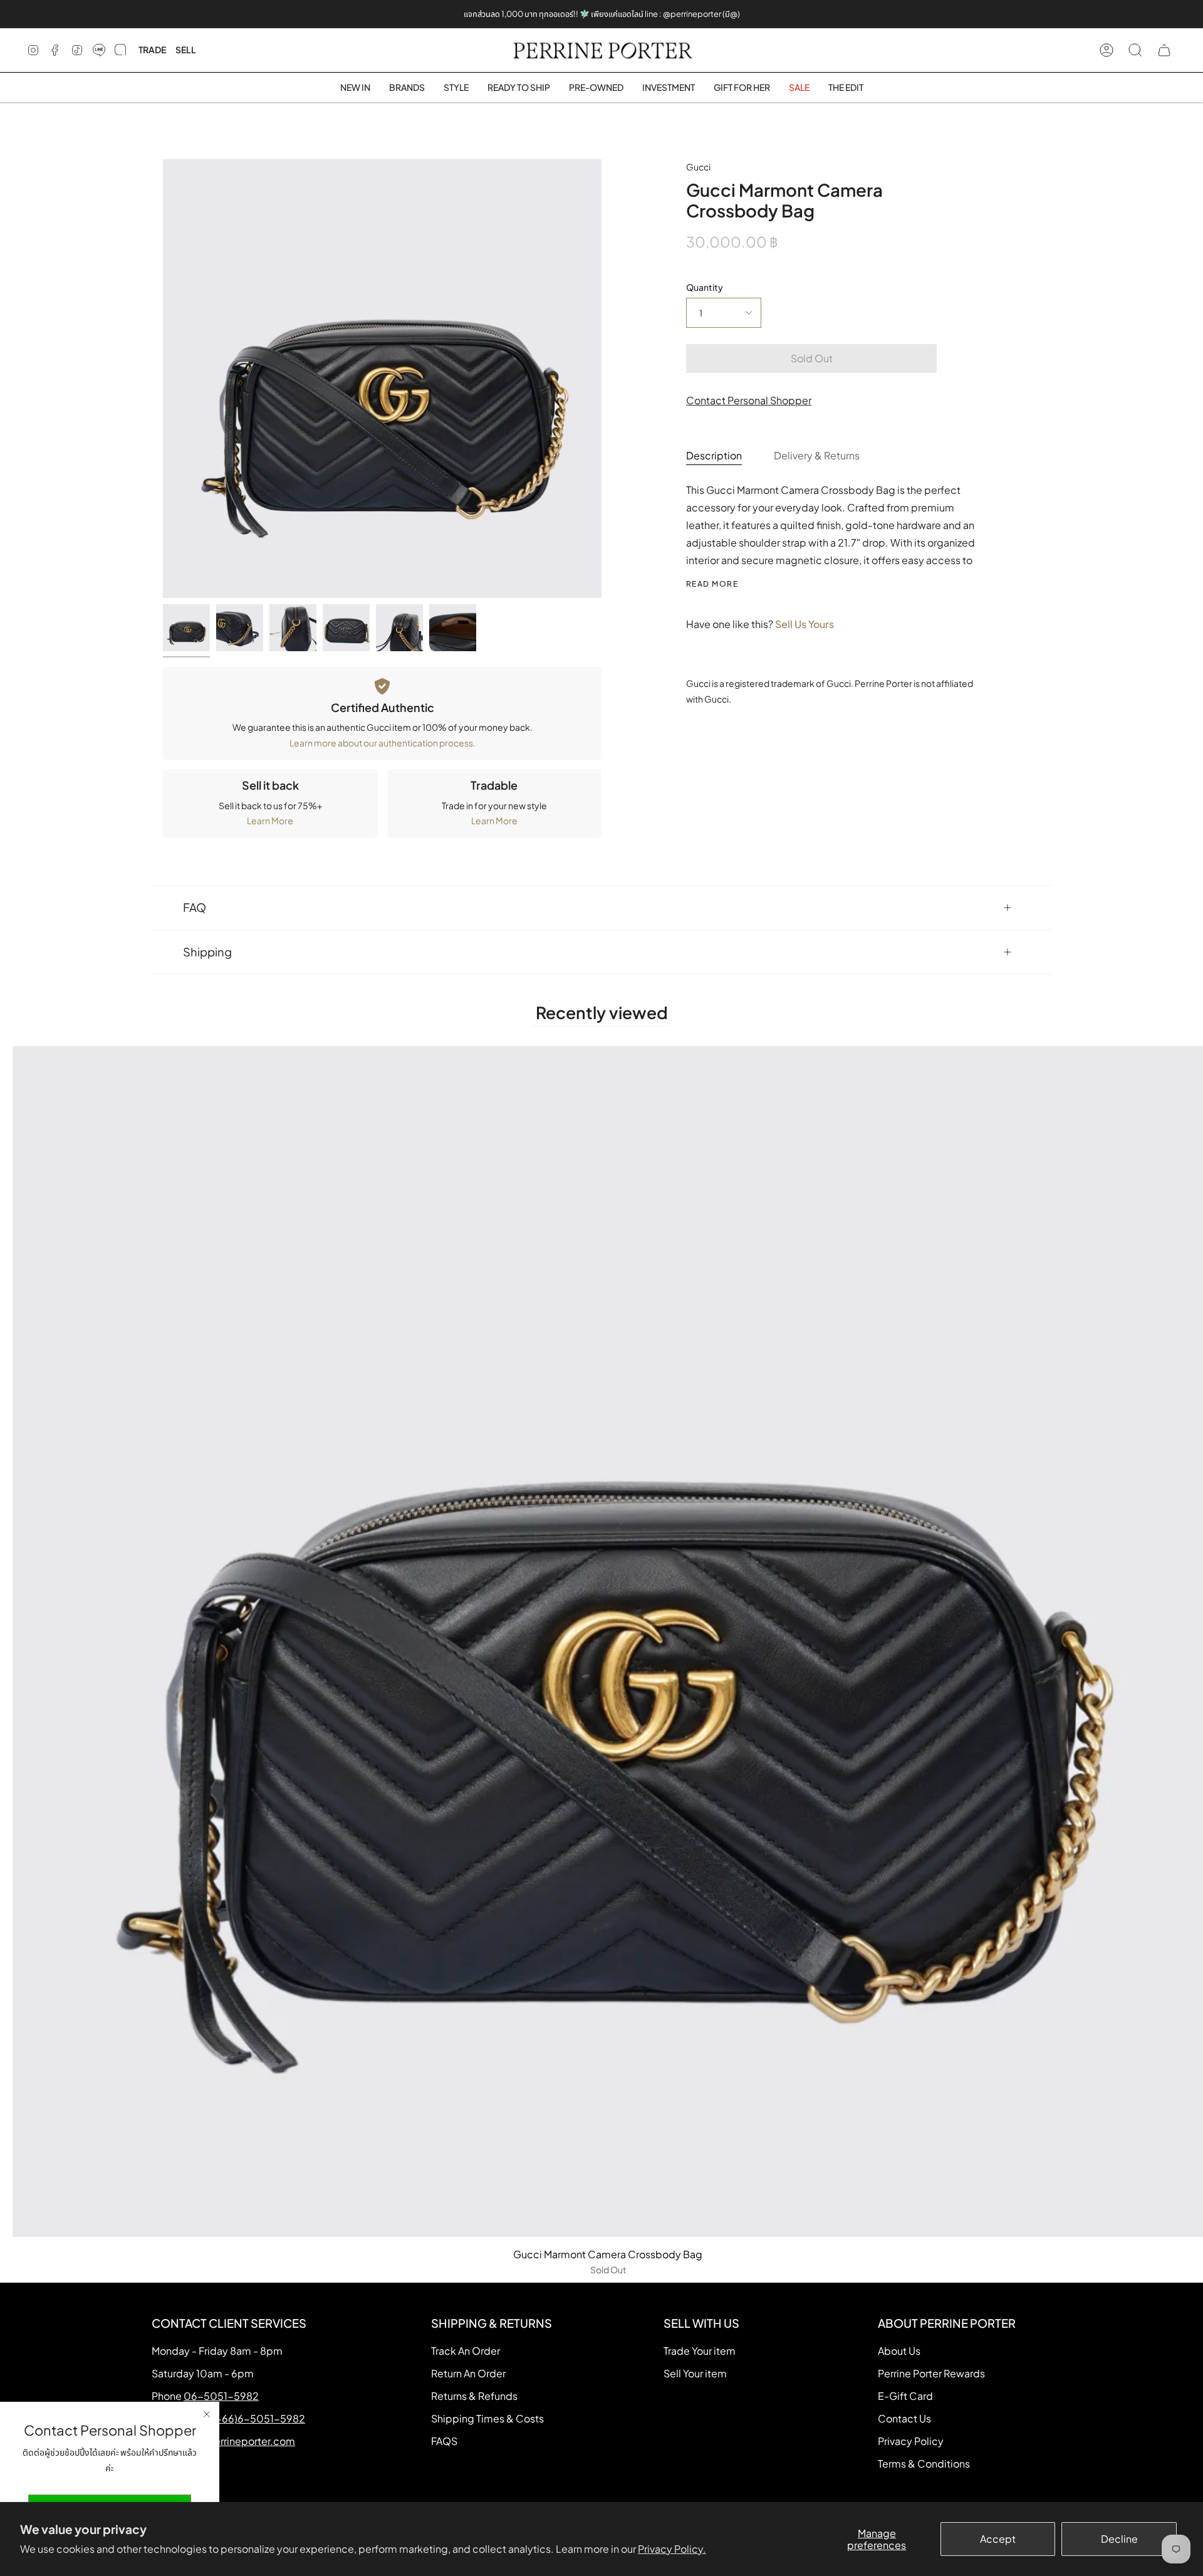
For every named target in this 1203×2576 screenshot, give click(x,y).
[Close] (207, 2414)
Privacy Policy (911, 2441)
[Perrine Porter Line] (99, 50)
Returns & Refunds (474, 2396)
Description (714, 455)
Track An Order (466, 2351)
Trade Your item (700, 2351)
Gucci (698, 167)
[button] (407, 87)
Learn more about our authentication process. (383, 743)
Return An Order (468, 2373)
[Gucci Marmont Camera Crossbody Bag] (186, 628)
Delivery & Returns (817, 455)
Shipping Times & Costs (487, 2418)
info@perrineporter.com (237, 2441)
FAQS (444, 2441)
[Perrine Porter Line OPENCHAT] (120, 50)
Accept (998, 2539)
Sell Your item (695, 2373)
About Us (899, 2351)
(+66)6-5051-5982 (259, 2418)
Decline (1119, 2539)
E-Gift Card (905, 2396)
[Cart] (1164, 50)
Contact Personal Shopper (749, 400)
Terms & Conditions (924, 2463)
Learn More (270, 820)
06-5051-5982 (221, 2396)
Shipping (207, 952)
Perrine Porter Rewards (931, 2373)
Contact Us (904, 2418)
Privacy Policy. (672, 2549)
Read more (712, 584)
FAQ (195, 907)
